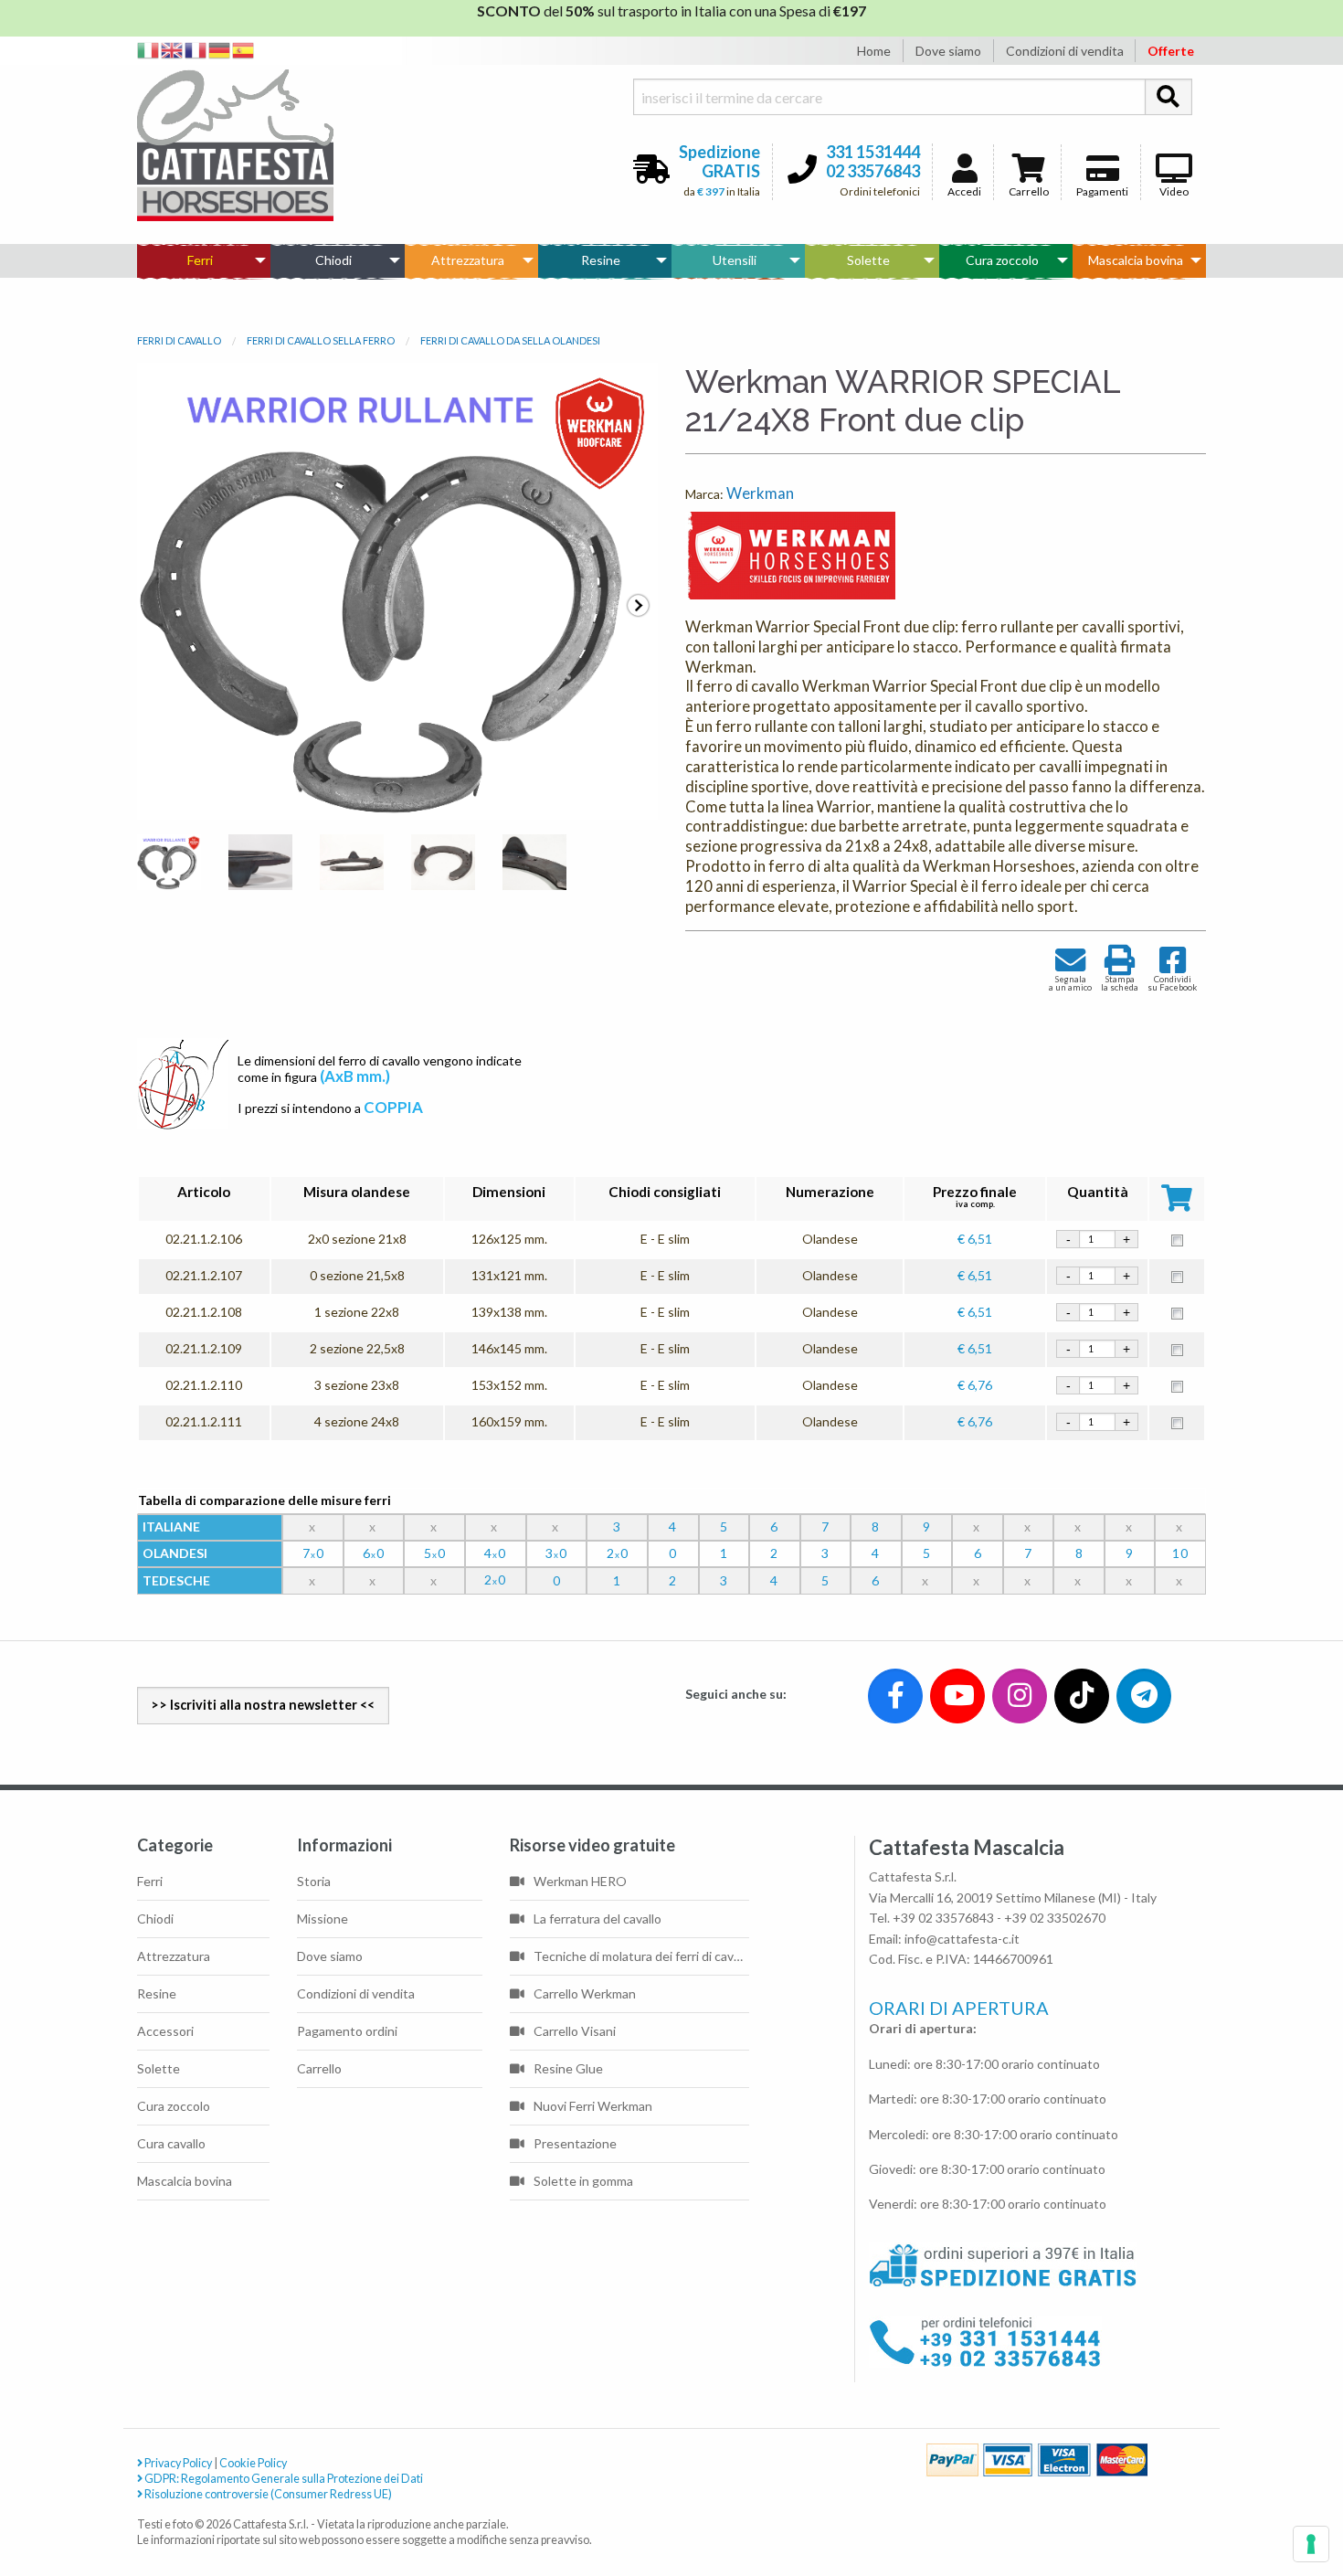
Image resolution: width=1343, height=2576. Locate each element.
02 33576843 (873, 171)
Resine (601, 260)
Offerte (1171, 51)
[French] (196, 49)
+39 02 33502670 (1055, 1918)
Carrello (1029, 191)
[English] (173, 49)
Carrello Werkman (585, 1993)
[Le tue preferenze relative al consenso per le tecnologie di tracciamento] (1311, 2544)
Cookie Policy (253, 2463)
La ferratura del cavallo (597, 1919)
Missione (323, 1919)
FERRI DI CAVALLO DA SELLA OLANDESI (510, 340)
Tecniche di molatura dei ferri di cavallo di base (641, 1956)
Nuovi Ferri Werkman (593, 2106)
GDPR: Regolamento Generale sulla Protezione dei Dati (283, 2479)
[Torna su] (1308, 2495)
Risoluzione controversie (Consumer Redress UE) (267, 2494)
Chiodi (333, 260)
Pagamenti (1102, 191)
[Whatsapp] (31, 2523)
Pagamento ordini (347, 2031)
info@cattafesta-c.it (962, 1939)
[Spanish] (244, 49)
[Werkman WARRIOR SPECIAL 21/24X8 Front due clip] (169, 868)
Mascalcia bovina (1136, 260)
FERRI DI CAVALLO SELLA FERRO (321, 340)
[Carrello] (1253, 2495)
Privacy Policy (177, 2463)
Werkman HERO (580, 1881)
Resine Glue (568, 2068)
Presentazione (575, 2143)
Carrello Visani (575, 2031)
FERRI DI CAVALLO (179, 340)
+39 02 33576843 (943, 1918)
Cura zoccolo (1002, 260)
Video (1174, 191)
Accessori (165, 2031)
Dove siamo (948, 51)
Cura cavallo (171, 2143)
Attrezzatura (468, 260)
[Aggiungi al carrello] (1177, 1239)
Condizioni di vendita (1065, 51)
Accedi (964, 191)
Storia (314, 1881)
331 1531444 (873, 152)
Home (874, 51)
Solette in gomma (583, 2181)
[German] (220, 49)
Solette (868, 260)
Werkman (760, 493)
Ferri (200, 260)
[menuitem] (204, 260)
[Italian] (149, 49)
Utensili (735, 260)
